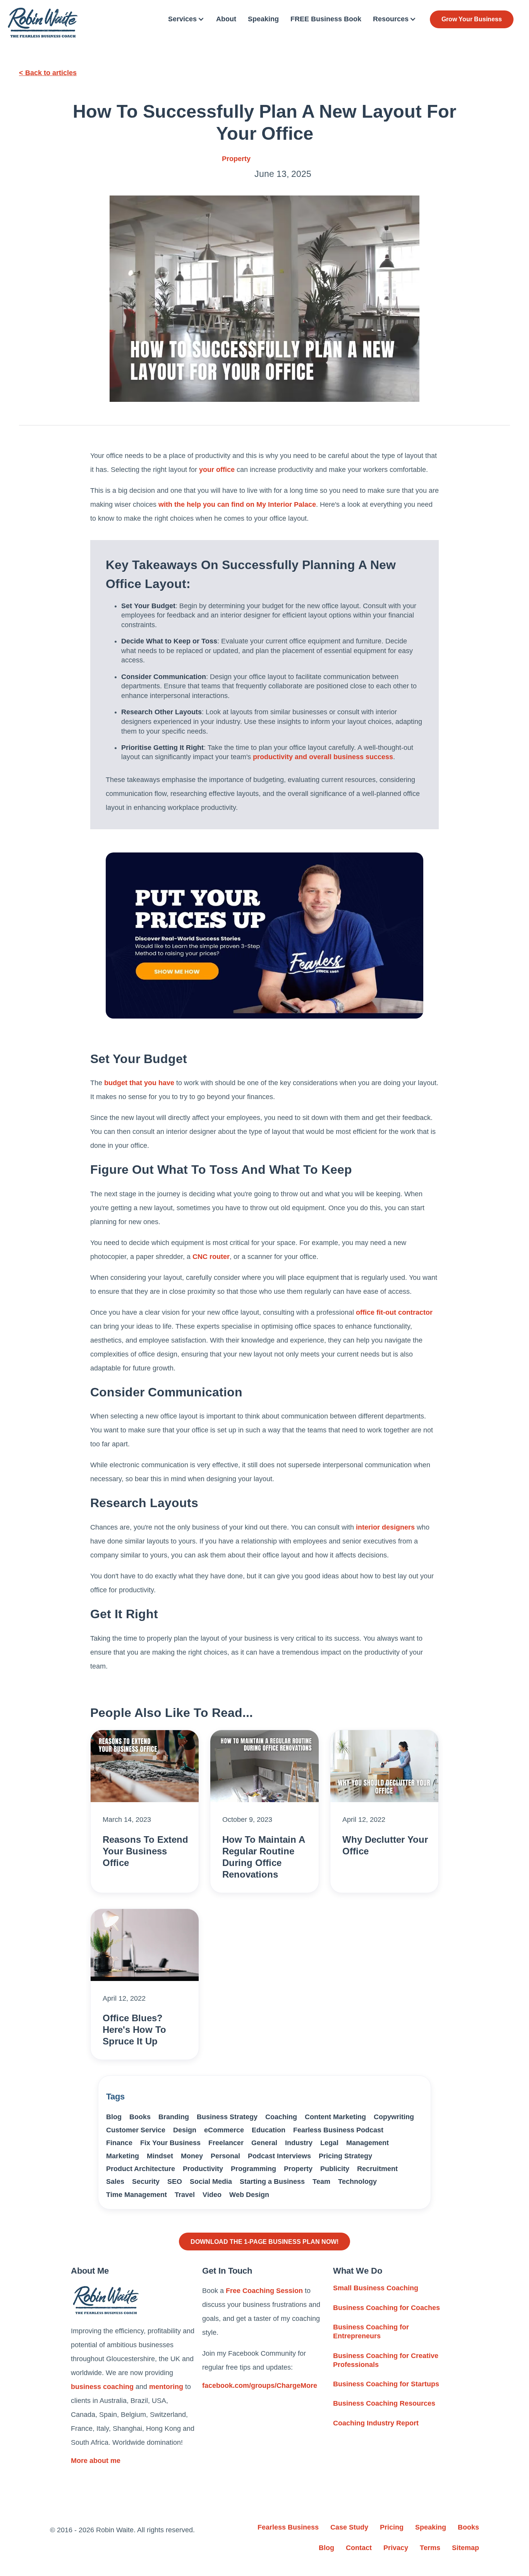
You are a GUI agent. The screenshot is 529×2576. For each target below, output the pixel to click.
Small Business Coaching (376, 2288)
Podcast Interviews (279, 2156)
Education (269, 2130)
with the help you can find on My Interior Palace (237, 504)
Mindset (160, 2156)
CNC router (211, 1257)
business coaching (102, 2387)
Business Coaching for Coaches (386, 2308)
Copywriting (394, 2117)
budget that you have (139, 1083)
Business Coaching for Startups (386, 2384)
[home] (43, 23)
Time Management (137, 2195)
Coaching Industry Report (376, 2423)
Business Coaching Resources (384, 2403)
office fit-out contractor (394, 1312)
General (264, 2143)
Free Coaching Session (264, 2291)
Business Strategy (227, 2117)
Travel (185, 2195)
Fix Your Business (170, 2143)
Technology (357, 2182)
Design (185, 2130)
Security (146, 2182)
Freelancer (226, 2143)
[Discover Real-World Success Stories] (264, 936)
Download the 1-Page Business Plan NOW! (264, 2242)
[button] (186, 19)
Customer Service (136, 2130)
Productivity (203, 2169)
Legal (329, 2143)
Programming (253, 2169)
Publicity (335, 2169)
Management (368, 2143)
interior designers (385, 1527)
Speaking (263, 19)
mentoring (166, 2387)
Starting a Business (272, 2182)
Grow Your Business (472, 19)
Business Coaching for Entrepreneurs (371, 2332)
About (226, 19)
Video (212, 2195)
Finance (119, 2143)
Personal (225, 2156)
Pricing (392, 2527)
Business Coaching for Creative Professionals (386, 2360)
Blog (114, 2117)
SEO (175, 2182)
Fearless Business (288, 2527)
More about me (96, 2461)
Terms (430, 2548)
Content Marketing (335, 2117)
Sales (115, 2182)
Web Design (249, 2195)
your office (217, 470)
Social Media (211, 2182)
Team (321, 2182)
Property (236, 159)
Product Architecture (141, 2169)
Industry (299, 2143)
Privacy (396, 2548)
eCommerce (224, 2130)
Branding (174, 2117)
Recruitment (377, 2169)
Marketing (123, 2156)
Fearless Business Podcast (338, 2130)
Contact (359, 2548)
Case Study (349, 2527)
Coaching (281, 2117)
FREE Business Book (326, 19)
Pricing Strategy (345, 2156)
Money (192, 2156)
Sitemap (465, 2548)
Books (140, 2117)
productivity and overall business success (323, 757)
